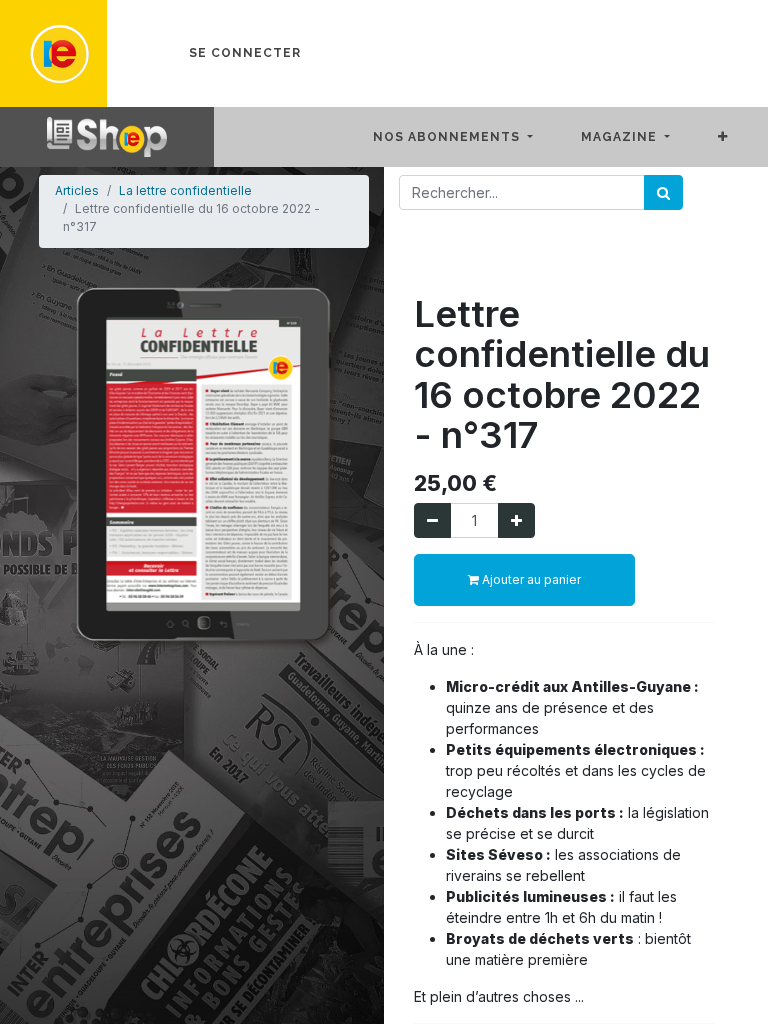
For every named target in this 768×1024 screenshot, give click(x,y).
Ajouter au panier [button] (530, 579)
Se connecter (245, 53)
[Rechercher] (663, 192)
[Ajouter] (516, 520)
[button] (739, 137)
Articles (77, 190)
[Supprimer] (432, 520)
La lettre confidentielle (185, 190)
